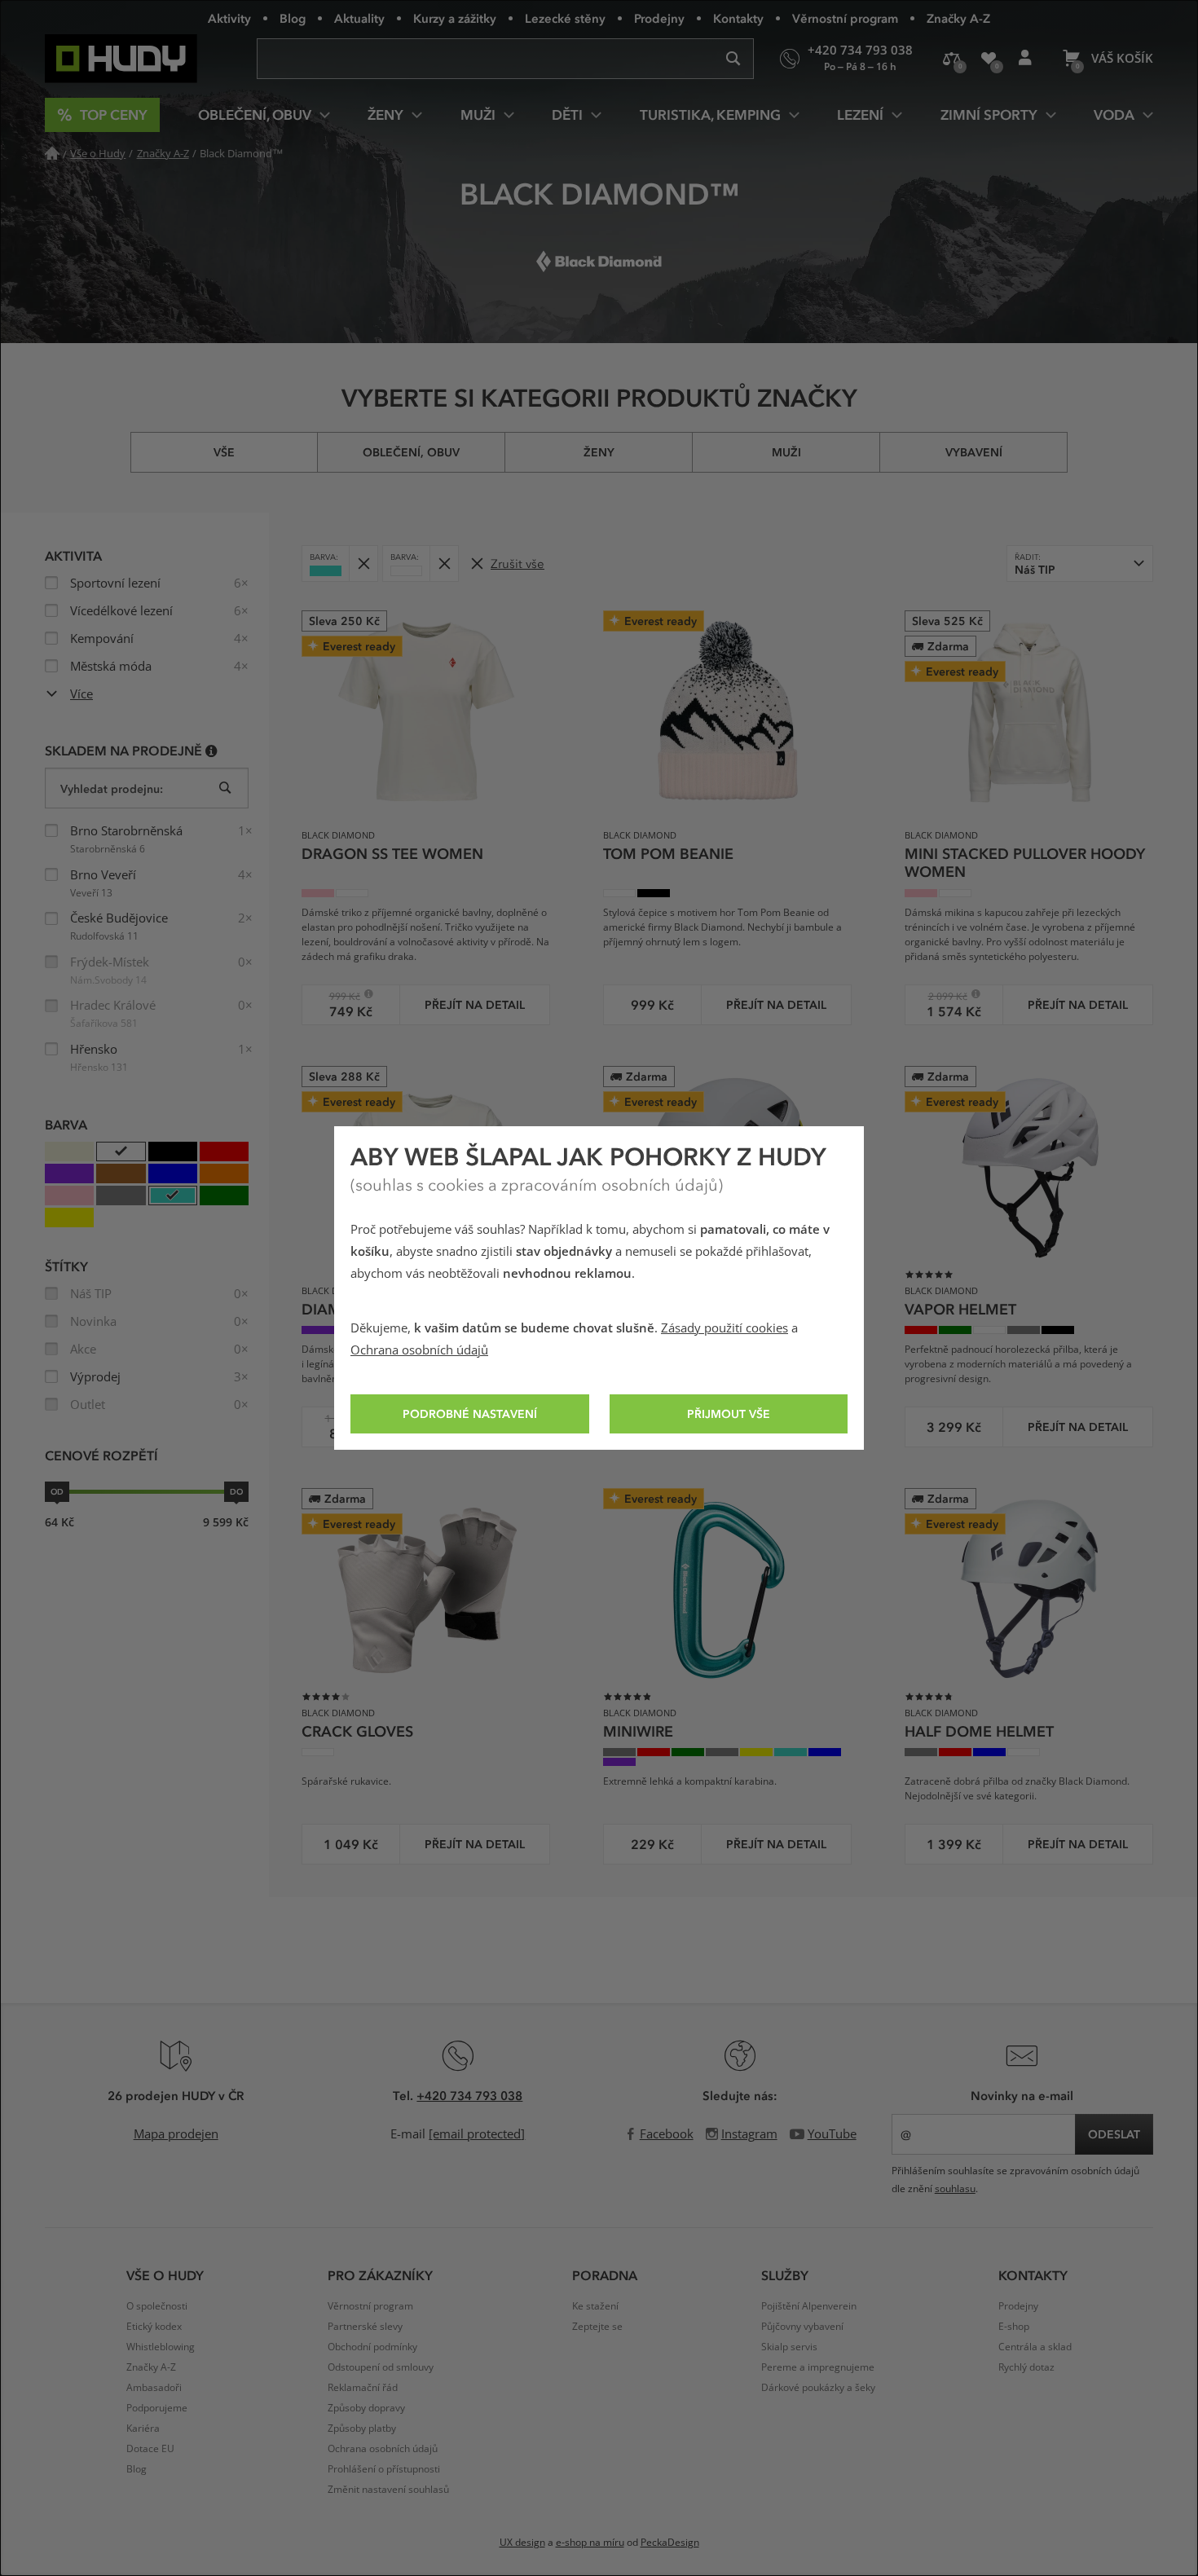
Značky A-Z (958, 18)
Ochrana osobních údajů (419, 1350)
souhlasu (955, 2189)
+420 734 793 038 (469, 2095)
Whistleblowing (161, 2347)
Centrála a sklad (1035, 2347)
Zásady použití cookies (725, 1328)
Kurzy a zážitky (455, 18)
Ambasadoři (154, 2388)
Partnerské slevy (365, 2327)
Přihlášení (1025, 59)
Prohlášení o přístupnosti (384, 2469)
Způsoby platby (362, 2428)
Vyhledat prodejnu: (112, 788)
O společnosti (157, 2306)
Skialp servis (789, 2347)
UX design (522, 2543)
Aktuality (359, 18)
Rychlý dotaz (1026, 2367)
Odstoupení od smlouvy (381, 2367)
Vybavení (974, 452)
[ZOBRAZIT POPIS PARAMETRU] (211, 750)
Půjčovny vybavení (802, 2327)
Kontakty (738, 18)
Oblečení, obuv (411, 452)
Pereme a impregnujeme (818, 2367)
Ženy (599, 452)
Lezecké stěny (565, 18)
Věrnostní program (845, 18)
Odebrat (363, 564)
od (57, 1491)
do (236, 1491)
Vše (224, 452)
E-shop (1014, 2327)
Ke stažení (595, 2306)
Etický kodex (154, 2327)
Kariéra (143, 2428)
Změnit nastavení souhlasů (388, 2490)
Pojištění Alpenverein (809, 2306)
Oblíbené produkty (988, 59)
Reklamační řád (363, 2388)
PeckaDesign (670, 2543)
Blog (293, 18)
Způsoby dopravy (366, 2408)
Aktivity (229, 18)
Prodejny (659, 18)
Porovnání (951, 59)
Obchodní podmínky (372, 2347)
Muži (786, 452)
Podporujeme (157, 2408)
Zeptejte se (597, 2327)
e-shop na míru (590, 2543)
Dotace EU (150, 2449)
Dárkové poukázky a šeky (818, 2388)
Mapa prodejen (176, 2134)
